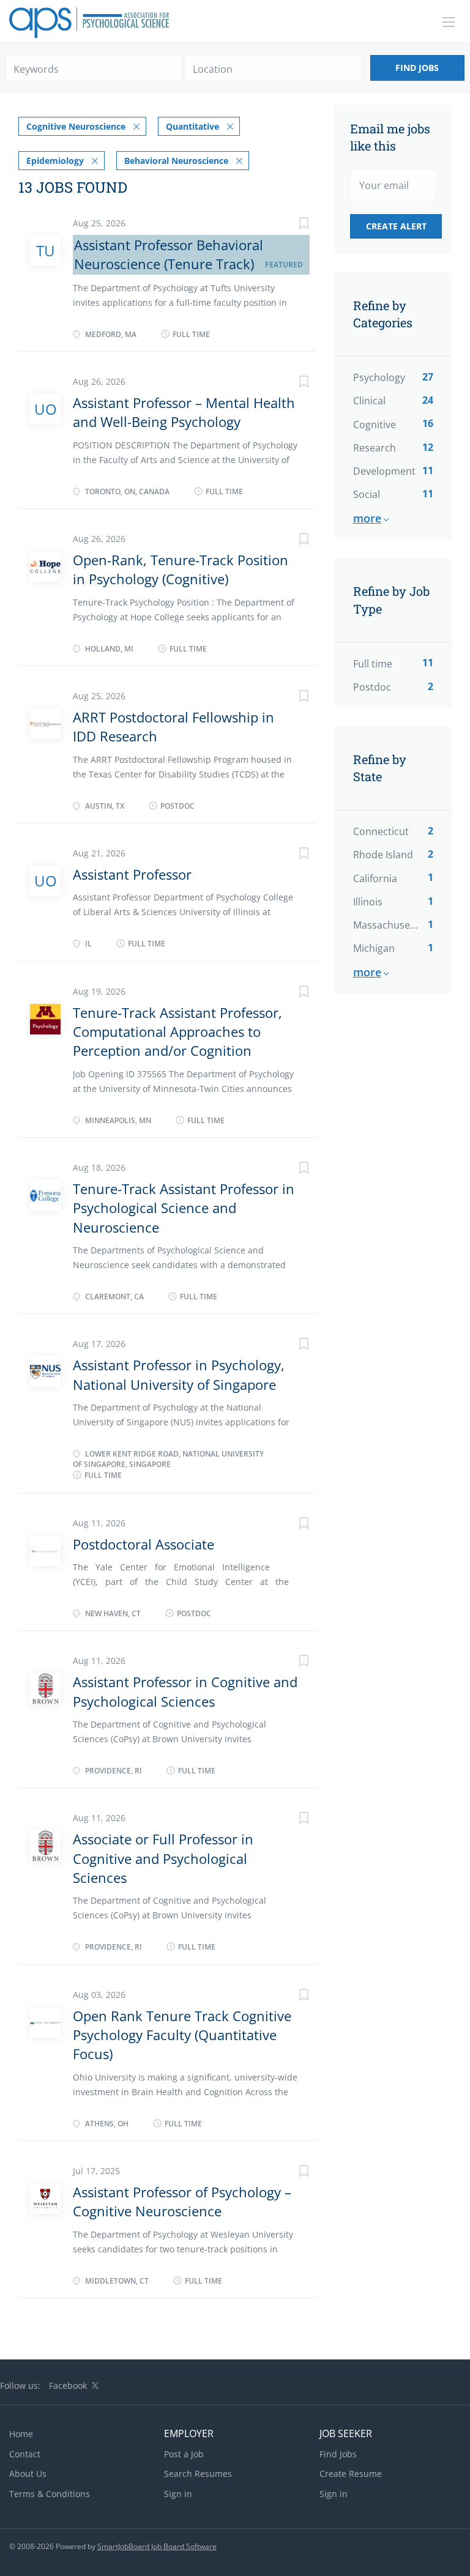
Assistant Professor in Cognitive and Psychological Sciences (185, 1691)
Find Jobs (417, 68)
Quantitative (192, 126)
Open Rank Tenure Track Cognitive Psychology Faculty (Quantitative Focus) (182, 2035)
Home (21, 2434)
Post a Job (184, 2454)
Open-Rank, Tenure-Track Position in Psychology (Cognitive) (181, 569)
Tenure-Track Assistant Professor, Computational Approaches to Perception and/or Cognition (177, 1032)
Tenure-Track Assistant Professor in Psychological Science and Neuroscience (184, 1208)
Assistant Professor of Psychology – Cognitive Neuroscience (182, 2201)
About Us (28, 2474)
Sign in (178, 2494)
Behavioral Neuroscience (176, 161)
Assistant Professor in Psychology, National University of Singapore (179, 1374)
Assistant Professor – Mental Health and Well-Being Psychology (184, 412)
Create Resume (351, 2474)
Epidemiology (55, 161)
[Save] (292, 225)
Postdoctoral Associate (144, 1544)
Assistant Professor (132, 874)
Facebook (68, 2385)
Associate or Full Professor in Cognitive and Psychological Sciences (163, 1858)
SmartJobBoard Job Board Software (157, 2546)
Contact (25, 2454)
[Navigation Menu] (449, 22)
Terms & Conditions (50, 2494)
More (367, 518)
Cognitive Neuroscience (76, 126)
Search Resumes (198, 2474)
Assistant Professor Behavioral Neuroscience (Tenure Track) (169, 254)
